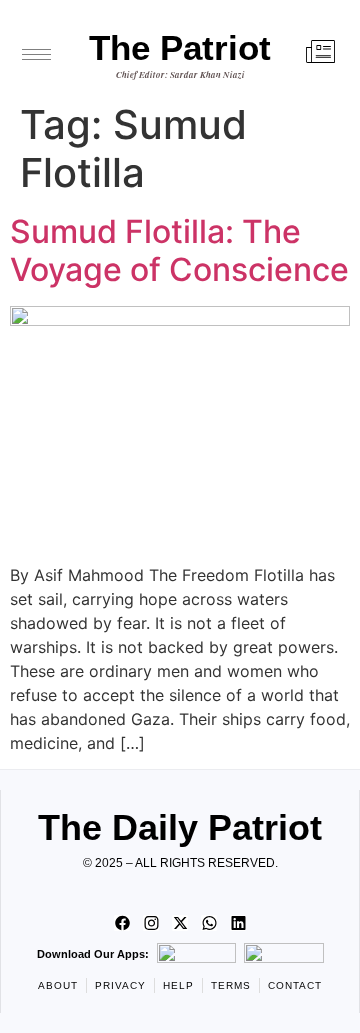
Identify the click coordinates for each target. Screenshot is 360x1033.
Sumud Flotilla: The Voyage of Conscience (179, 250)
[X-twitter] (180, 923)
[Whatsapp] (209, 923)
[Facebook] (122, 923)
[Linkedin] (238, 923)
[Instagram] (151, 923)
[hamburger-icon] (36, 54)
